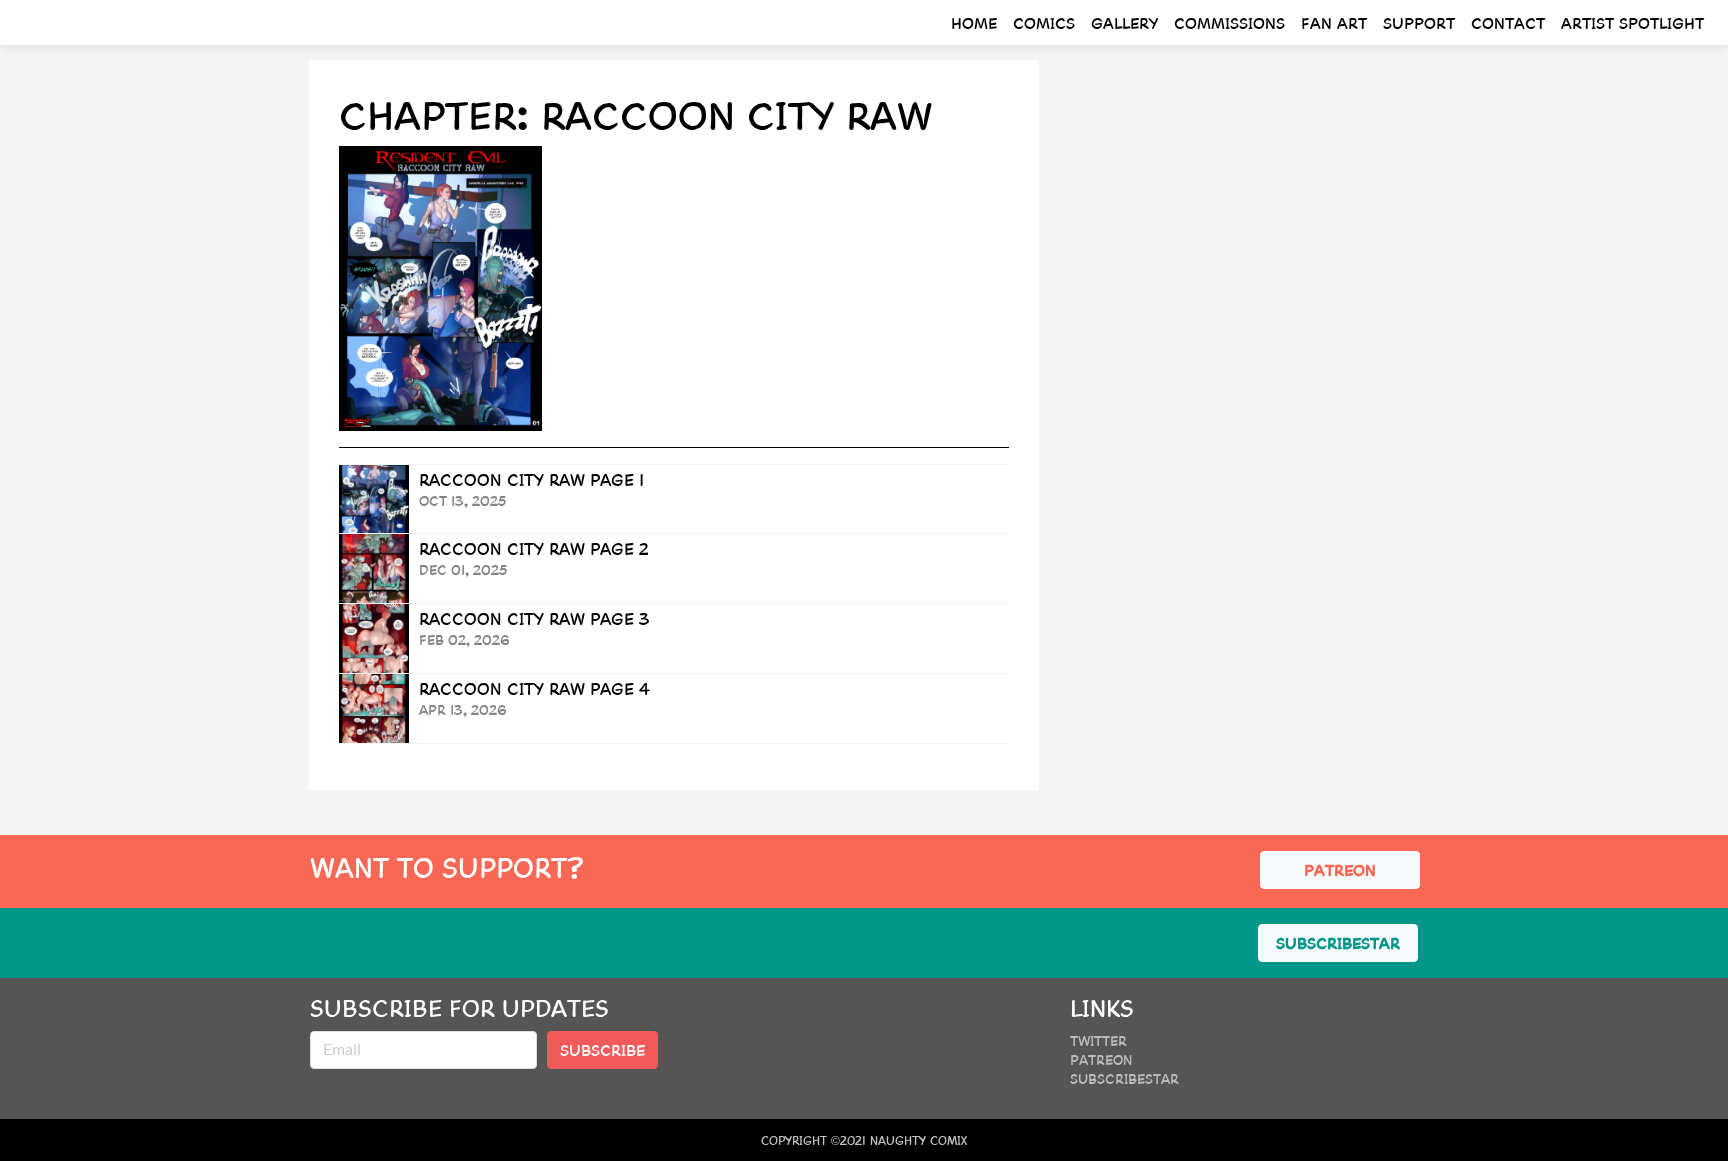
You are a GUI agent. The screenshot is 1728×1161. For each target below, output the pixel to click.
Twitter (1098, 1040)
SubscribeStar (1124, 1078)
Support (1419, 22)
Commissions (1229, 22)
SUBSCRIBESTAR (1338, 942)
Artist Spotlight (1632, 22)
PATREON (1340, 869)
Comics (1044, 22)
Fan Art (1334, 22)
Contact (1508, 22)
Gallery (1124, 22)
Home (974, 22)
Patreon (1101, 1059)
